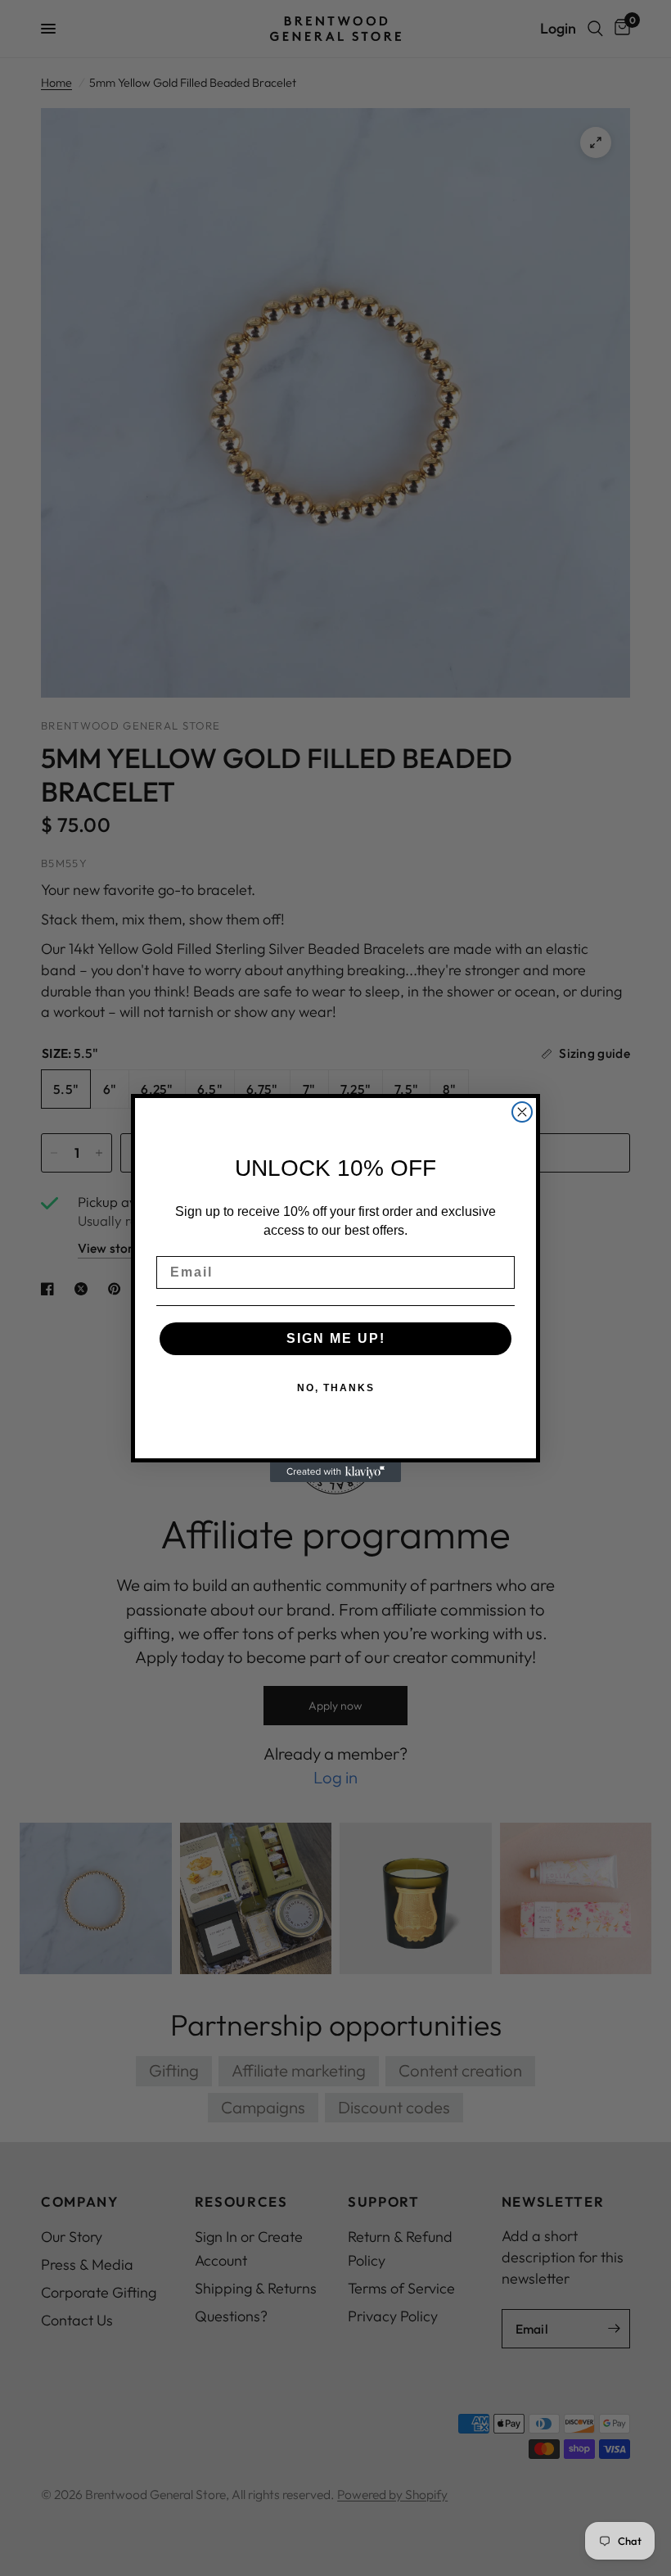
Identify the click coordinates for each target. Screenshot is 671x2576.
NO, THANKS (336, 1388)
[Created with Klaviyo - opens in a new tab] (335, 1472)
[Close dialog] (522, 1112)
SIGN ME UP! (336, 1338)
